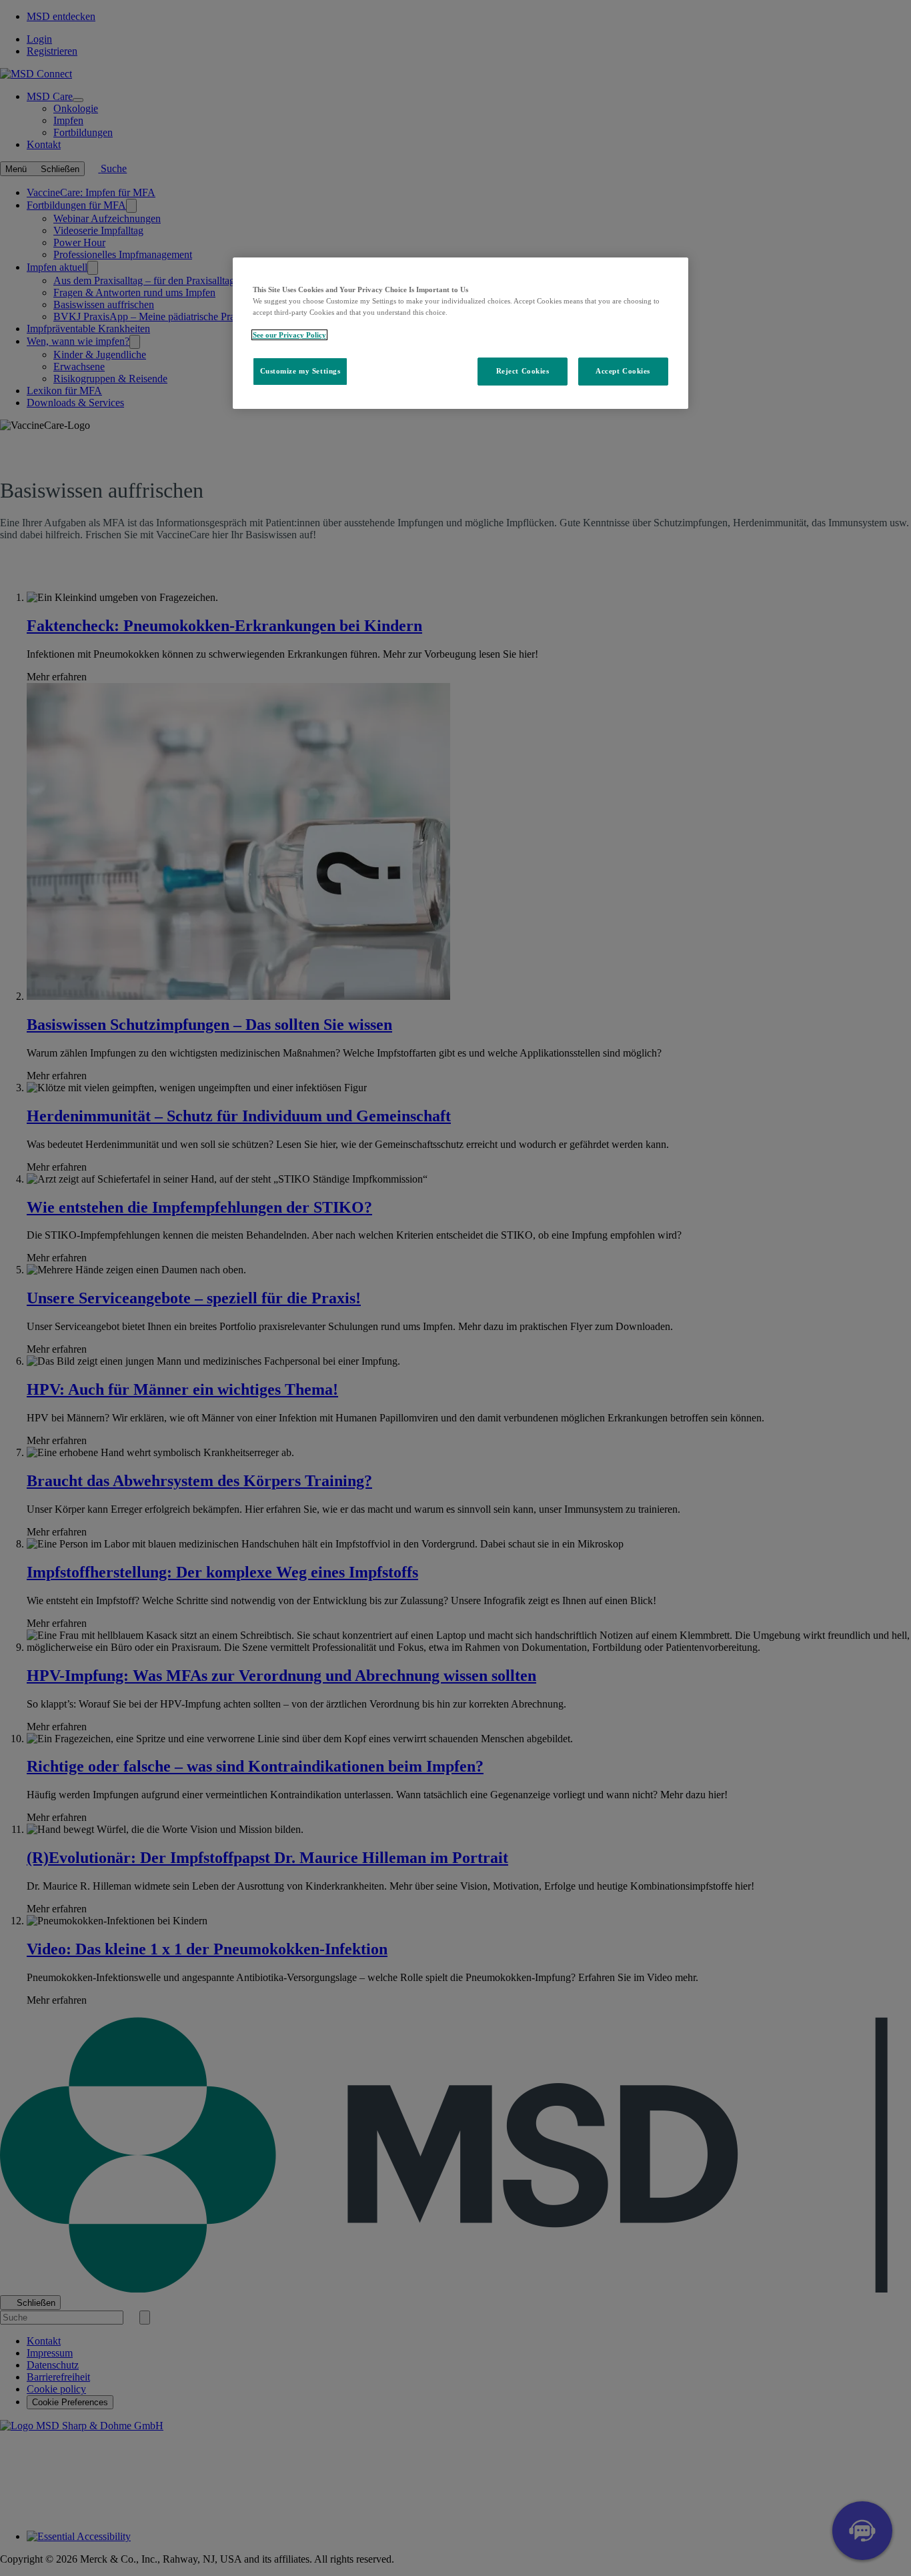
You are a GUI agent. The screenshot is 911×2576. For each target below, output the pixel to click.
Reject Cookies (523, 372)
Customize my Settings (300, 372)
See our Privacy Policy (289, 335)
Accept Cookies (623, 372)
